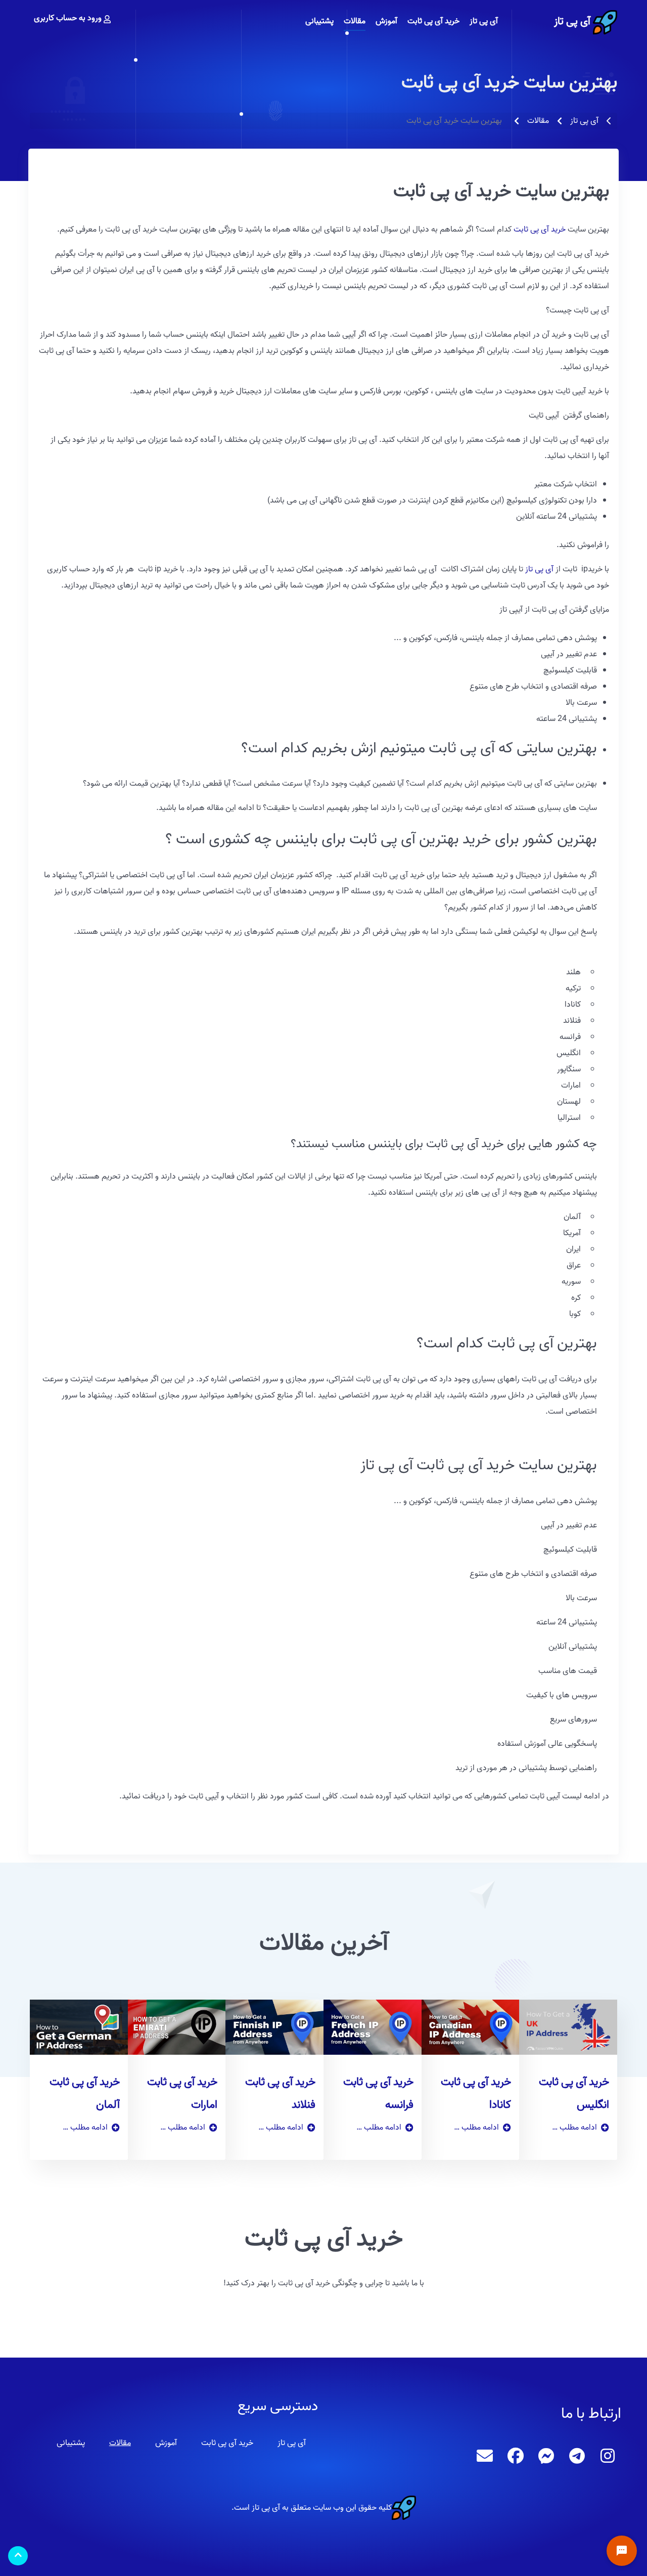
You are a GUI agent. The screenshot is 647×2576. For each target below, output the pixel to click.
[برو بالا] (18, 2556)
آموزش (166, 2443)
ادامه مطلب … (574, 2128)
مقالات (120, 2443)
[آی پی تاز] (604, 22)
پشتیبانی (71, 2443)
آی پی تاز (572, 21)
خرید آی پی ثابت (540, 230)
